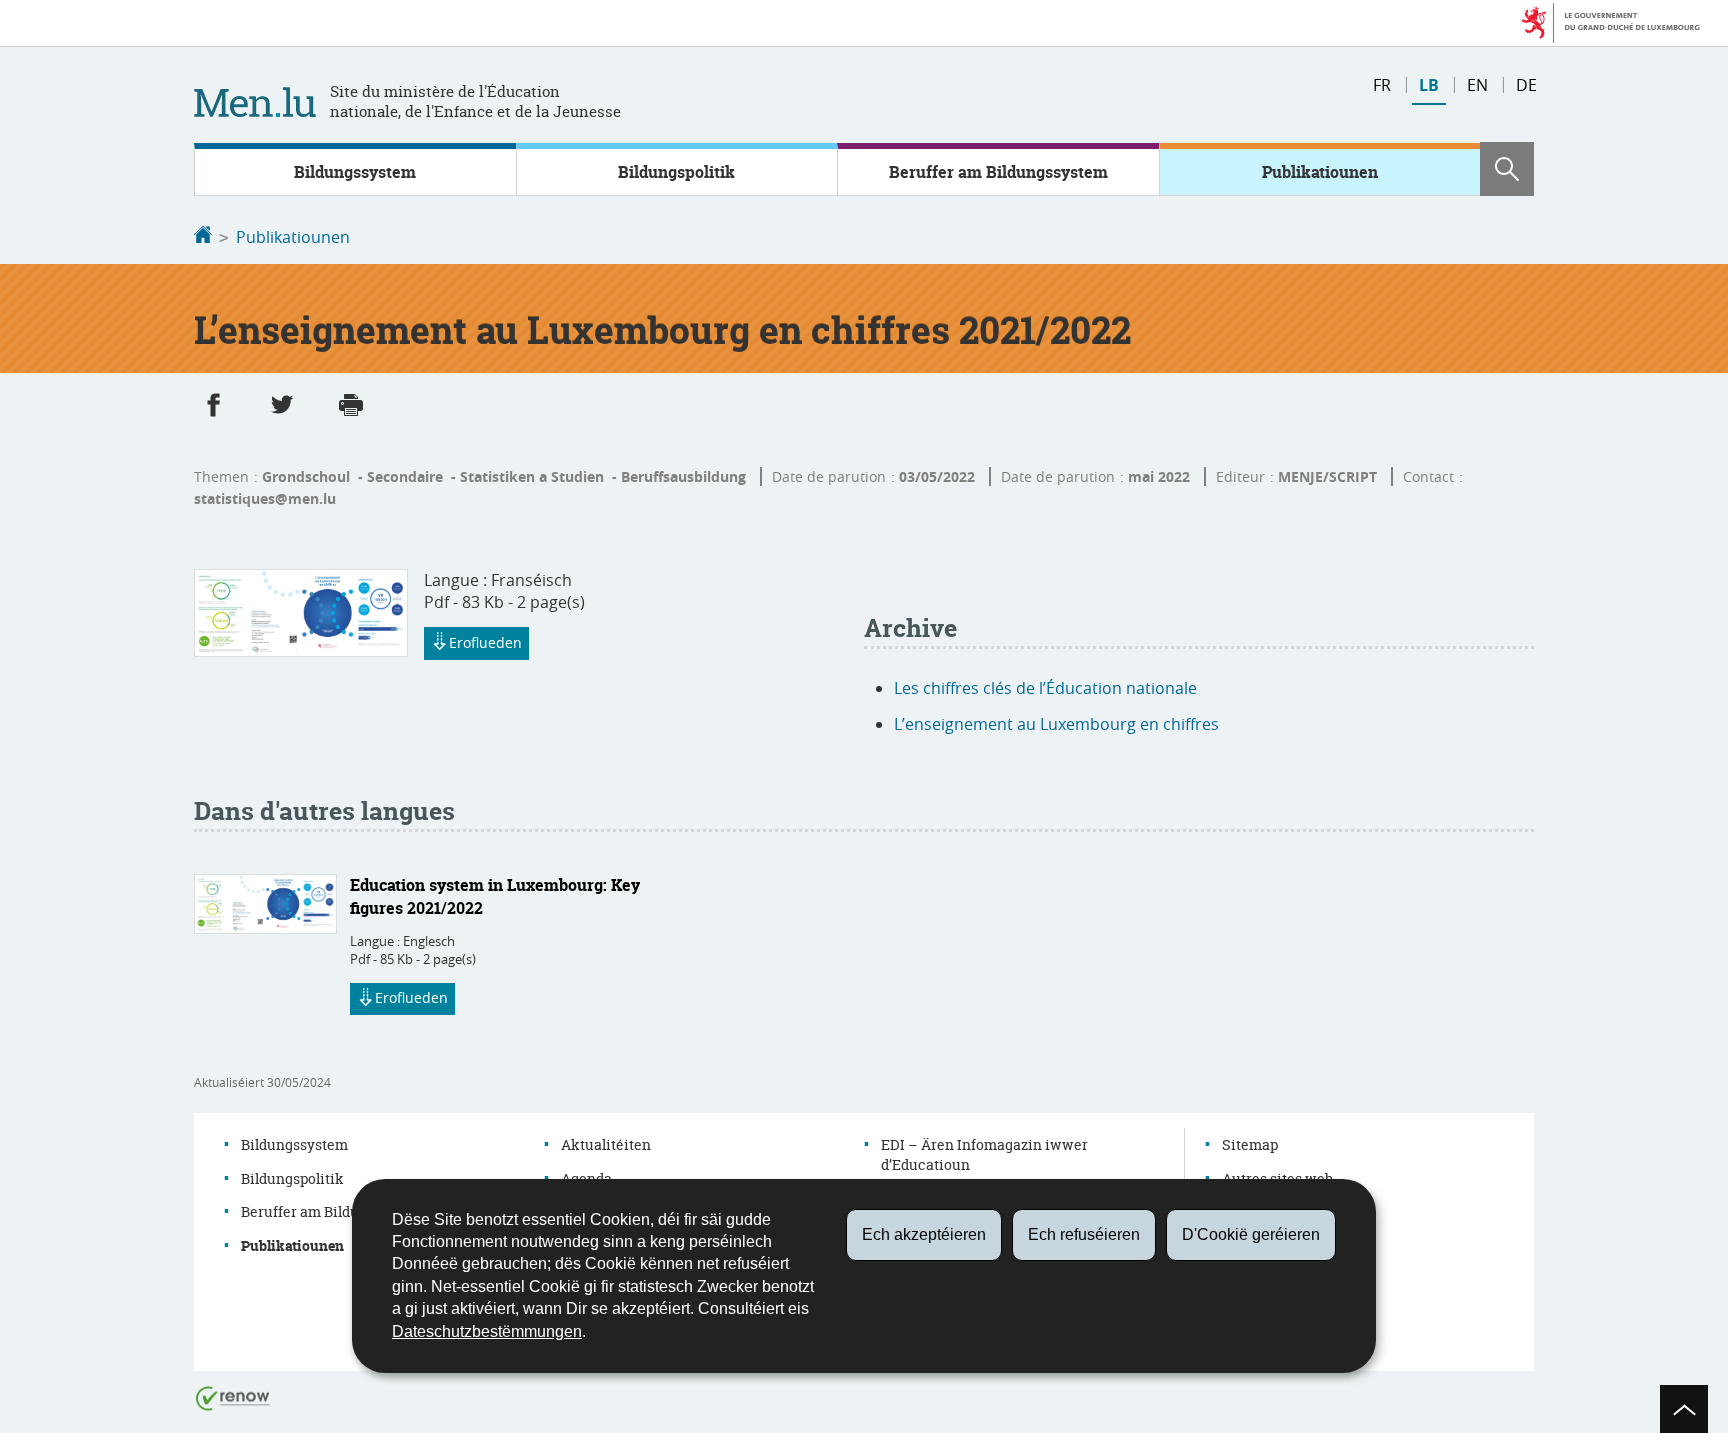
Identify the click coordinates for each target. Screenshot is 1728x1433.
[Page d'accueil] (203, 237)
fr (1382, 85)
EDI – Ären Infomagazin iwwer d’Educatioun (984, 1154)
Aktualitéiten (606, 1144)
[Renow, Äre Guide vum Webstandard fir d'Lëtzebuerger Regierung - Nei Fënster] (233, 1396)
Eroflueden (485, 642)
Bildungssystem (355, 172)
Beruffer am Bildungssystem (998, 172)
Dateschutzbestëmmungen (487, 1331)
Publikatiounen (1320, 172)
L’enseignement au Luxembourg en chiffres (1056, 724)
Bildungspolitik (676, 172)
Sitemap (1250, 1144)
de (1526, 85)
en (1477, 85)
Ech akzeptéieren (924, 1234)
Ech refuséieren (1084, 1234)
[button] (1507, 169)
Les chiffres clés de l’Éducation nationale (1045, 688)
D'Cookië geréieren (1251, 1234)
